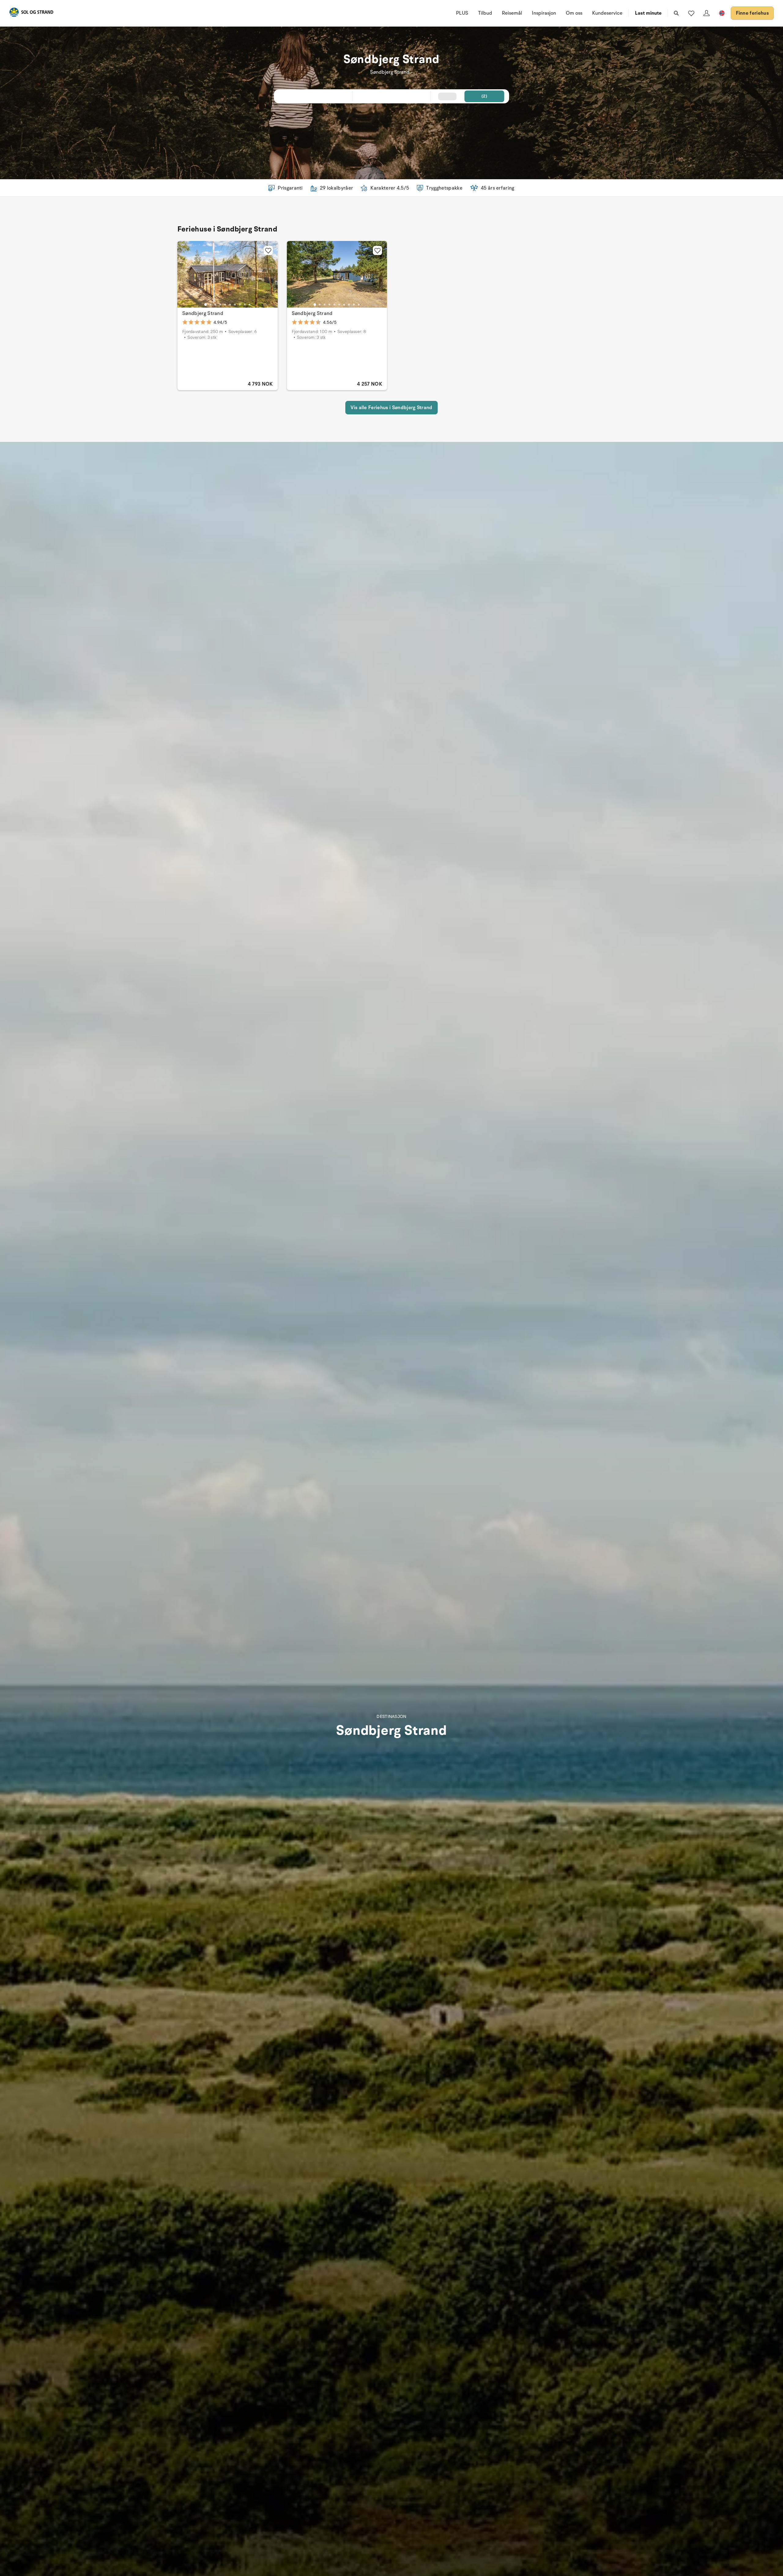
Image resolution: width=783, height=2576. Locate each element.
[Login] (707, 13)
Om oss (574, 13)
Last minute (648, 13)
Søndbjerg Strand (203, 313)
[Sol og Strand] (31, 13)
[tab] (206, 305)
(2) (484, 96)
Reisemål (512, 13)
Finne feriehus (752, 13)
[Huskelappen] (691, 13)
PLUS (462, 13)
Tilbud (485, 13)
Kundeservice (607, 13)
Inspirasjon (544, 13)
